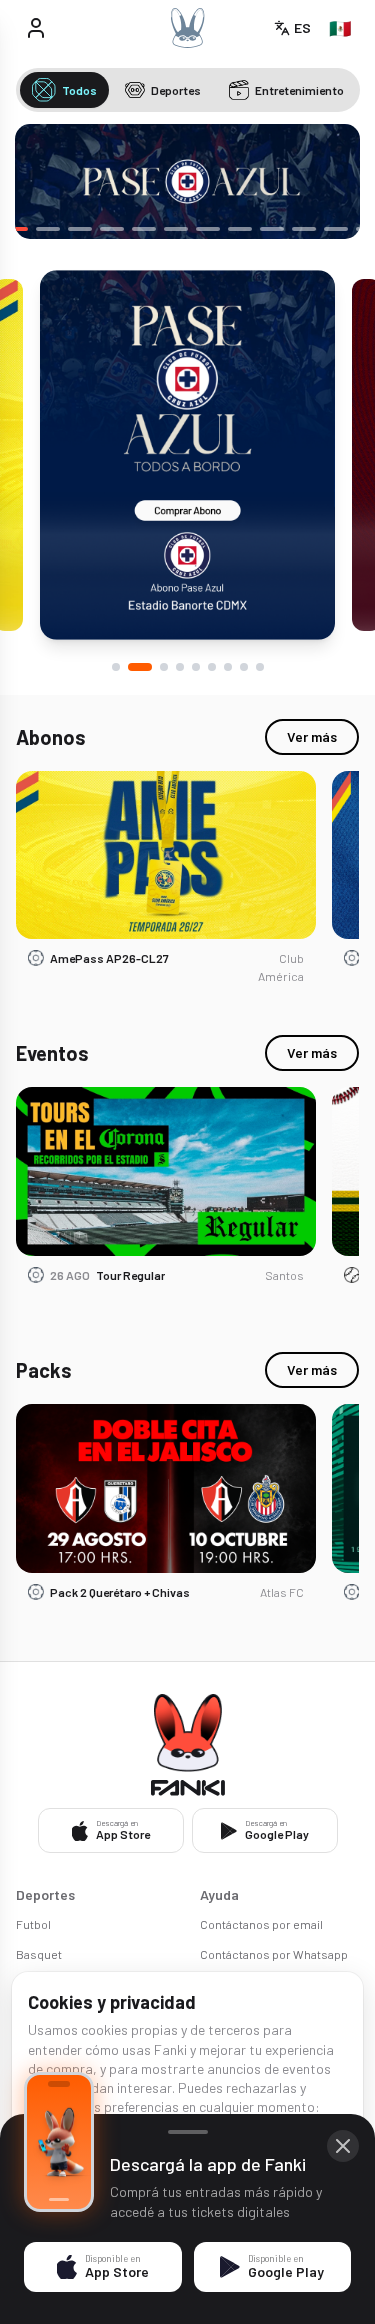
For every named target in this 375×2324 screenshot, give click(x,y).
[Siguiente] (330, 182)
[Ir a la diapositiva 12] (336, 229)
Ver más (312, 736)
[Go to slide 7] (228, 667)
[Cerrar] (343, 2146)
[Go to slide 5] (196, 667)
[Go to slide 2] (140, 667)
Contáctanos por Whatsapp (274, 1954)
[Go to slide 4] (180, 667)
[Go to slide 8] (244, 667)
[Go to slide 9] (260, 667)
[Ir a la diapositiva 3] (48, 229)
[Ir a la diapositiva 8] (208, 229)
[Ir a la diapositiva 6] (144, 229)
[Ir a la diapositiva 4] (80, 229)
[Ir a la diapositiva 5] (112, 229)
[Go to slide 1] (116, 667)
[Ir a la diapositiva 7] (176, 229)
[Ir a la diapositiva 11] (304, 229)
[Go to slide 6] (212, 667)
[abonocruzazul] (187, 181)
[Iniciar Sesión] (36, 28)
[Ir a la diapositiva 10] (272, 229)
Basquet (39, 1954)
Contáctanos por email (261, 1924)
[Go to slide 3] (164, 667)
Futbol (33, 1924)
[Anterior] (45, 182)
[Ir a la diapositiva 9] (240, 229)
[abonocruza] (187, 454)
